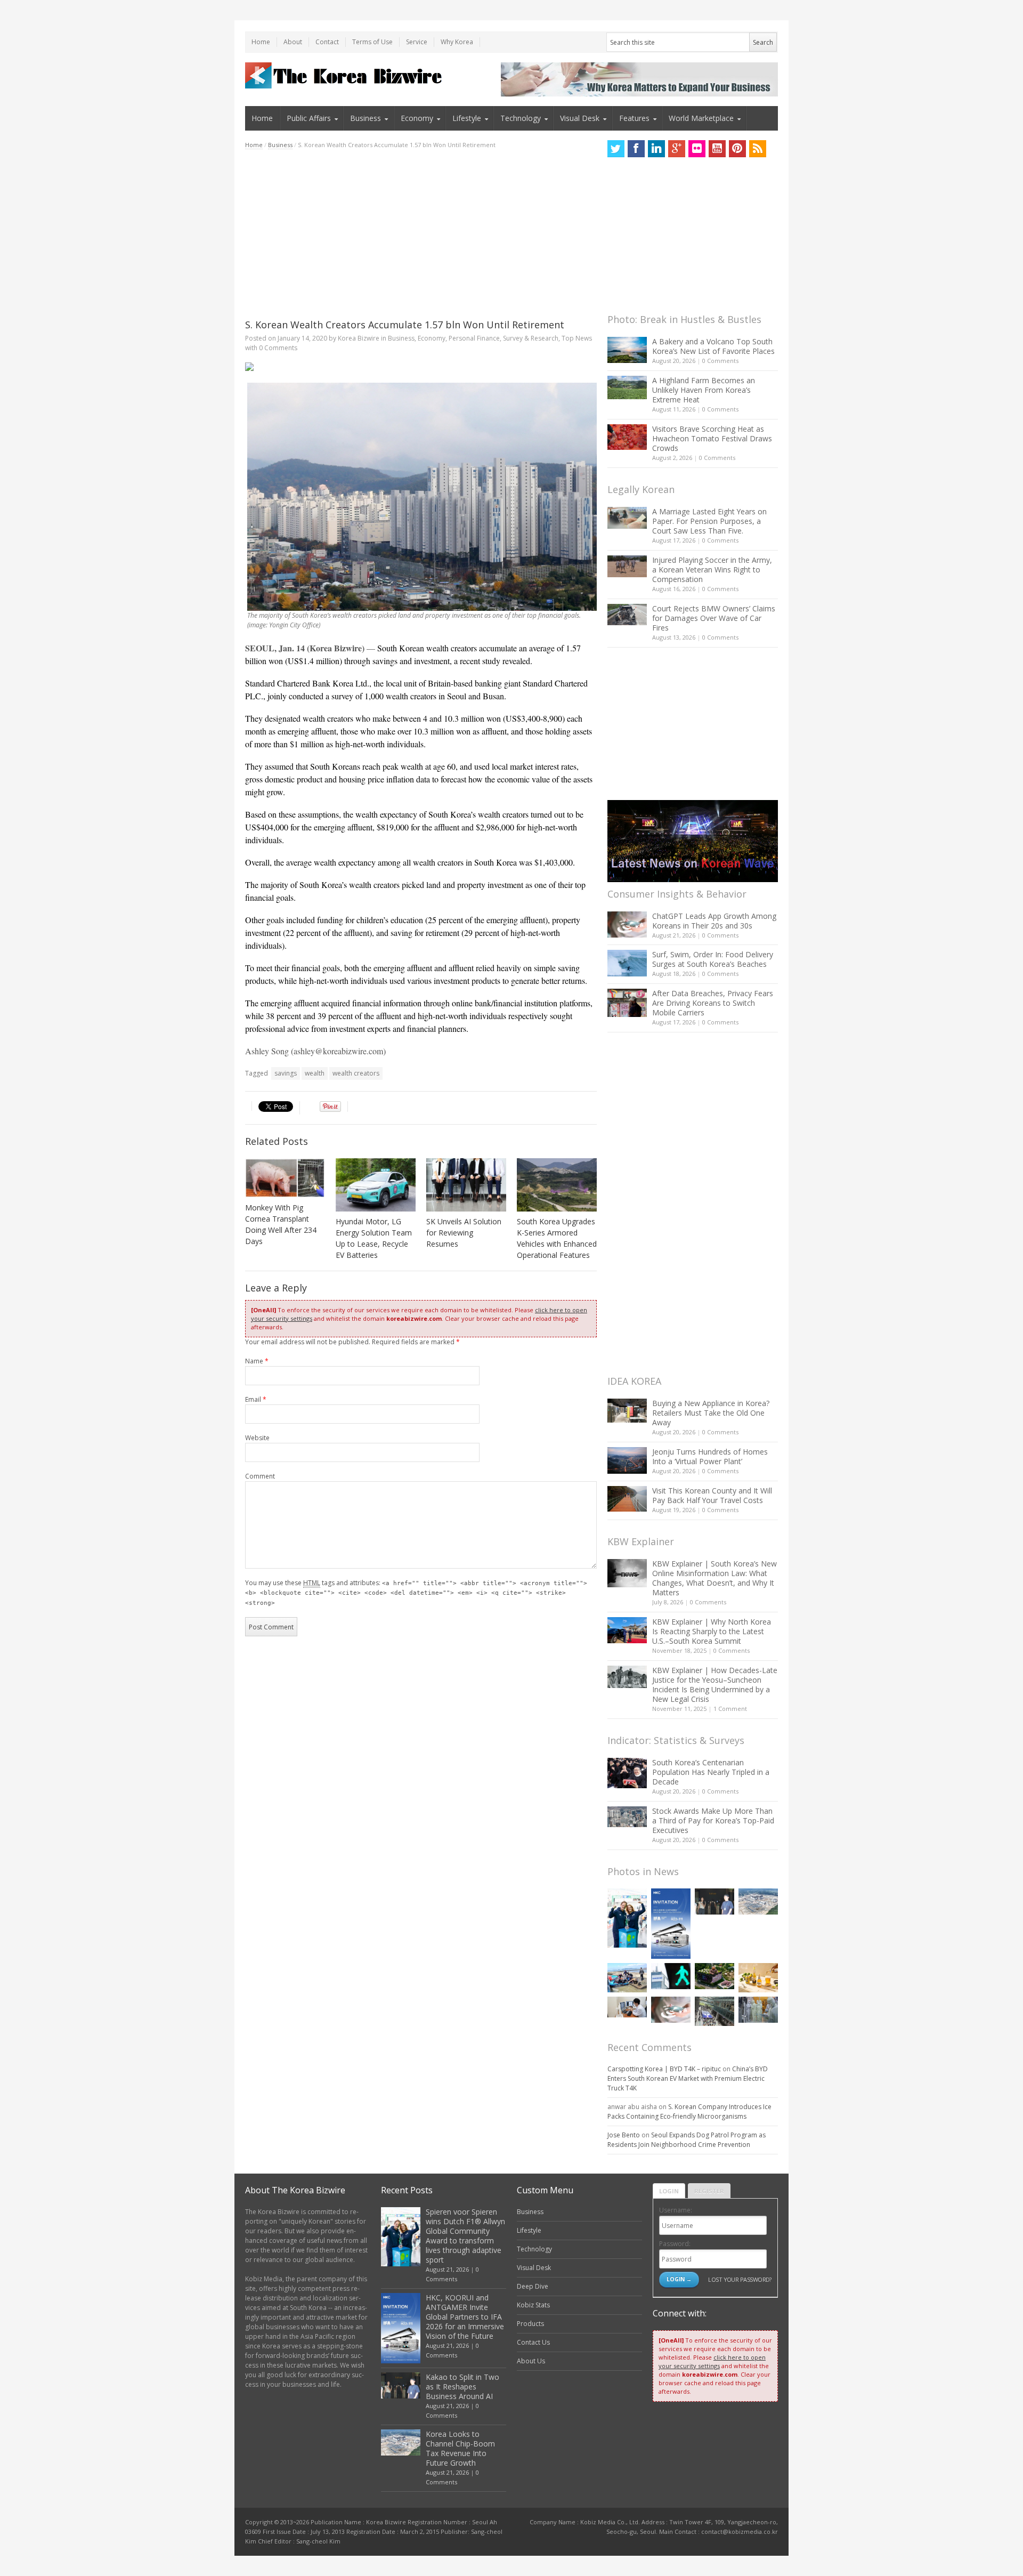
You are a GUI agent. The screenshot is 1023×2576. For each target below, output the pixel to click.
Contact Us (533, 2342)
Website (257, 1438)
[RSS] (758, 149)
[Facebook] (636, 149)
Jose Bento (624, 2135)
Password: (675, 2244)
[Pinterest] (737, 149)
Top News (577, 338)
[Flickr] (697, 149)
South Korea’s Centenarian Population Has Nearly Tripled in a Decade (711, 1772)
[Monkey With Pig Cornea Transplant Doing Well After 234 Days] (285, 1178)
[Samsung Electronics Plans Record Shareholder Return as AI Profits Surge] (671, 1976)
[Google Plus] (677, 149)
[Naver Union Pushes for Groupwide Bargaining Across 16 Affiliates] (715, 2011)
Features (634, 118)
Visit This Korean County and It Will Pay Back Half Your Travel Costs (712, 1495)
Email (256, 1399)
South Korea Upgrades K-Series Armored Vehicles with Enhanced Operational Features (557, 1238)
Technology (521, 118)
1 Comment (730, 1709)
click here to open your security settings (712, 2361)
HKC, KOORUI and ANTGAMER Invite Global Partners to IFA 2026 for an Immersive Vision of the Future (465, 2317)
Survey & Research (531, 338)
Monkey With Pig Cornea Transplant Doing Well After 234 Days (281, 1224)
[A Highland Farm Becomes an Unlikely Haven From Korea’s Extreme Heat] (627, 387)
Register (709, 2191)
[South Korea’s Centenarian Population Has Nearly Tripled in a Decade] (627, 1773)
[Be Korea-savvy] (345, 75)
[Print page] (421, 367)
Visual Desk (580, 118)
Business (366, 118)
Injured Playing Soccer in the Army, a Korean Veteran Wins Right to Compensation (712, 570)
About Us (531, 2361)
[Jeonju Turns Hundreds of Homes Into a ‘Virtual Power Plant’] (627, 1460)
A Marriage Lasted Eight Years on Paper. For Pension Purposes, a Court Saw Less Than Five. (709, 521)
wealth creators (356, 1073)
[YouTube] (717, 149)
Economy (417, 118)
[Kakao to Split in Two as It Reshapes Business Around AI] (715, 1901)
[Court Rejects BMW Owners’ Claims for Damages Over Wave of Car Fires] (627, 615)
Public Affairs (309, 118)
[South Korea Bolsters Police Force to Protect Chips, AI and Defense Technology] (758, 2010)
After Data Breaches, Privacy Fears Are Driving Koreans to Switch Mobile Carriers (713, 1003)
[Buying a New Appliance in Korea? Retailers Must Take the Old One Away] (627, 1410)
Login (669, 2191)
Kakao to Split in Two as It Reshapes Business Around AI (462, 2387)
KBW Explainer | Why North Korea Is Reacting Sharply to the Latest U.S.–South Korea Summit (712, 1631)
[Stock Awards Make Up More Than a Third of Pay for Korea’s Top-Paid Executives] (627, 1817)
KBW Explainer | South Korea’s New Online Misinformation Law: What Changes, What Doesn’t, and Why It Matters (715, 1578)
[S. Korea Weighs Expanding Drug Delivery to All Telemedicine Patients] (627, 2007)
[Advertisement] (421, 234)
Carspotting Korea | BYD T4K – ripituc (664, 2069)
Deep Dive (533, 2286)
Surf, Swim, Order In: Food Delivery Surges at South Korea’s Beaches (713, 959)
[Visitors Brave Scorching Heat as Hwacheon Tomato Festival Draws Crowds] (627, 437)
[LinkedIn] (656, 149)
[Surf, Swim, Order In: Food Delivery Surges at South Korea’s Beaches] (627, 963)
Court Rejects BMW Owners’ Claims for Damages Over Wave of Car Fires (714, 618)
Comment (260, 1476)
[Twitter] (616, 149)
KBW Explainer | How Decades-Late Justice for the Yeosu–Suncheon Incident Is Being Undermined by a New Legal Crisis (715, 1685)
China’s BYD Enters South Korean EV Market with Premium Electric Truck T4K (688, 2078)
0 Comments (720, 361)
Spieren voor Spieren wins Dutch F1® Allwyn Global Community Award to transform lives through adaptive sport (465, 2236)
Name (257, 1361)
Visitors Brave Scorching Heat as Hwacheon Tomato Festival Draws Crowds (712, 438)
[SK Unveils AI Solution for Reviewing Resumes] (466, 1185)
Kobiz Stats (533, 2305)
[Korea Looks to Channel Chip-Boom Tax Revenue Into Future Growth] (758, 1901)
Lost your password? (740, 2279)
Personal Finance (474, 338)
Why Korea (457, 42)
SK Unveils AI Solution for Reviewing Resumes (464, 1233)
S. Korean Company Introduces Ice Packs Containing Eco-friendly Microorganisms (689, 2111)
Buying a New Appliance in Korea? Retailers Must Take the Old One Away (711, 1413)
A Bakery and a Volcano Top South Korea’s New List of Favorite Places (713, 346)
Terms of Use (372, 42)
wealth (315, 1073)
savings (286, 1073)
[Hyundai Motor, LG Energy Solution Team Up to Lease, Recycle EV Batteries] (376, 1185)
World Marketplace (701, 118)
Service (417, 42)
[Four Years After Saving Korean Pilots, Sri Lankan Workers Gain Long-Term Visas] (627, 1978)
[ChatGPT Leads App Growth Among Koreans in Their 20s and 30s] (627, 924)
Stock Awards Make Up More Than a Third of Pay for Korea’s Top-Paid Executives (713, 1820)
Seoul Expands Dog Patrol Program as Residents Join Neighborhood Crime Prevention (687, 2140)
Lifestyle (467, 118)
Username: (676, 2210)
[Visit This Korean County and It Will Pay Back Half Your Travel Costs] (627, 1499)
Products (530, 2324)
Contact (327, 42)
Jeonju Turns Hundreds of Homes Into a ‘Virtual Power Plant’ (710, 1456)
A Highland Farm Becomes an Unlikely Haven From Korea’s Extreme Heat (704, 390)
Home (261, 42)
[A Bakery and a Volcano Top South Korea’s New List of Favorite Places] (627, 350)
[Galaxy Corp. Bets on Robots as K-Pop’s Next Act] (715, 1976)
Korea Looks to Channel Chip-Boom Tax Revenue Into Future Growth (460, 2448)
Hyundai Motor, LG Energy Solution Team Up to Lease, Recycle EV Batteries (374, 1238)
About (293, 42)
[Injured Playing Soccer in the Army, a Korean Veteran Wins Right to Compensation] (627, 567)
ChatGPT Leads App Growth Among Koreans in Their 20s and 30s (714, 921)
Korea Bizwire (359, 338)
